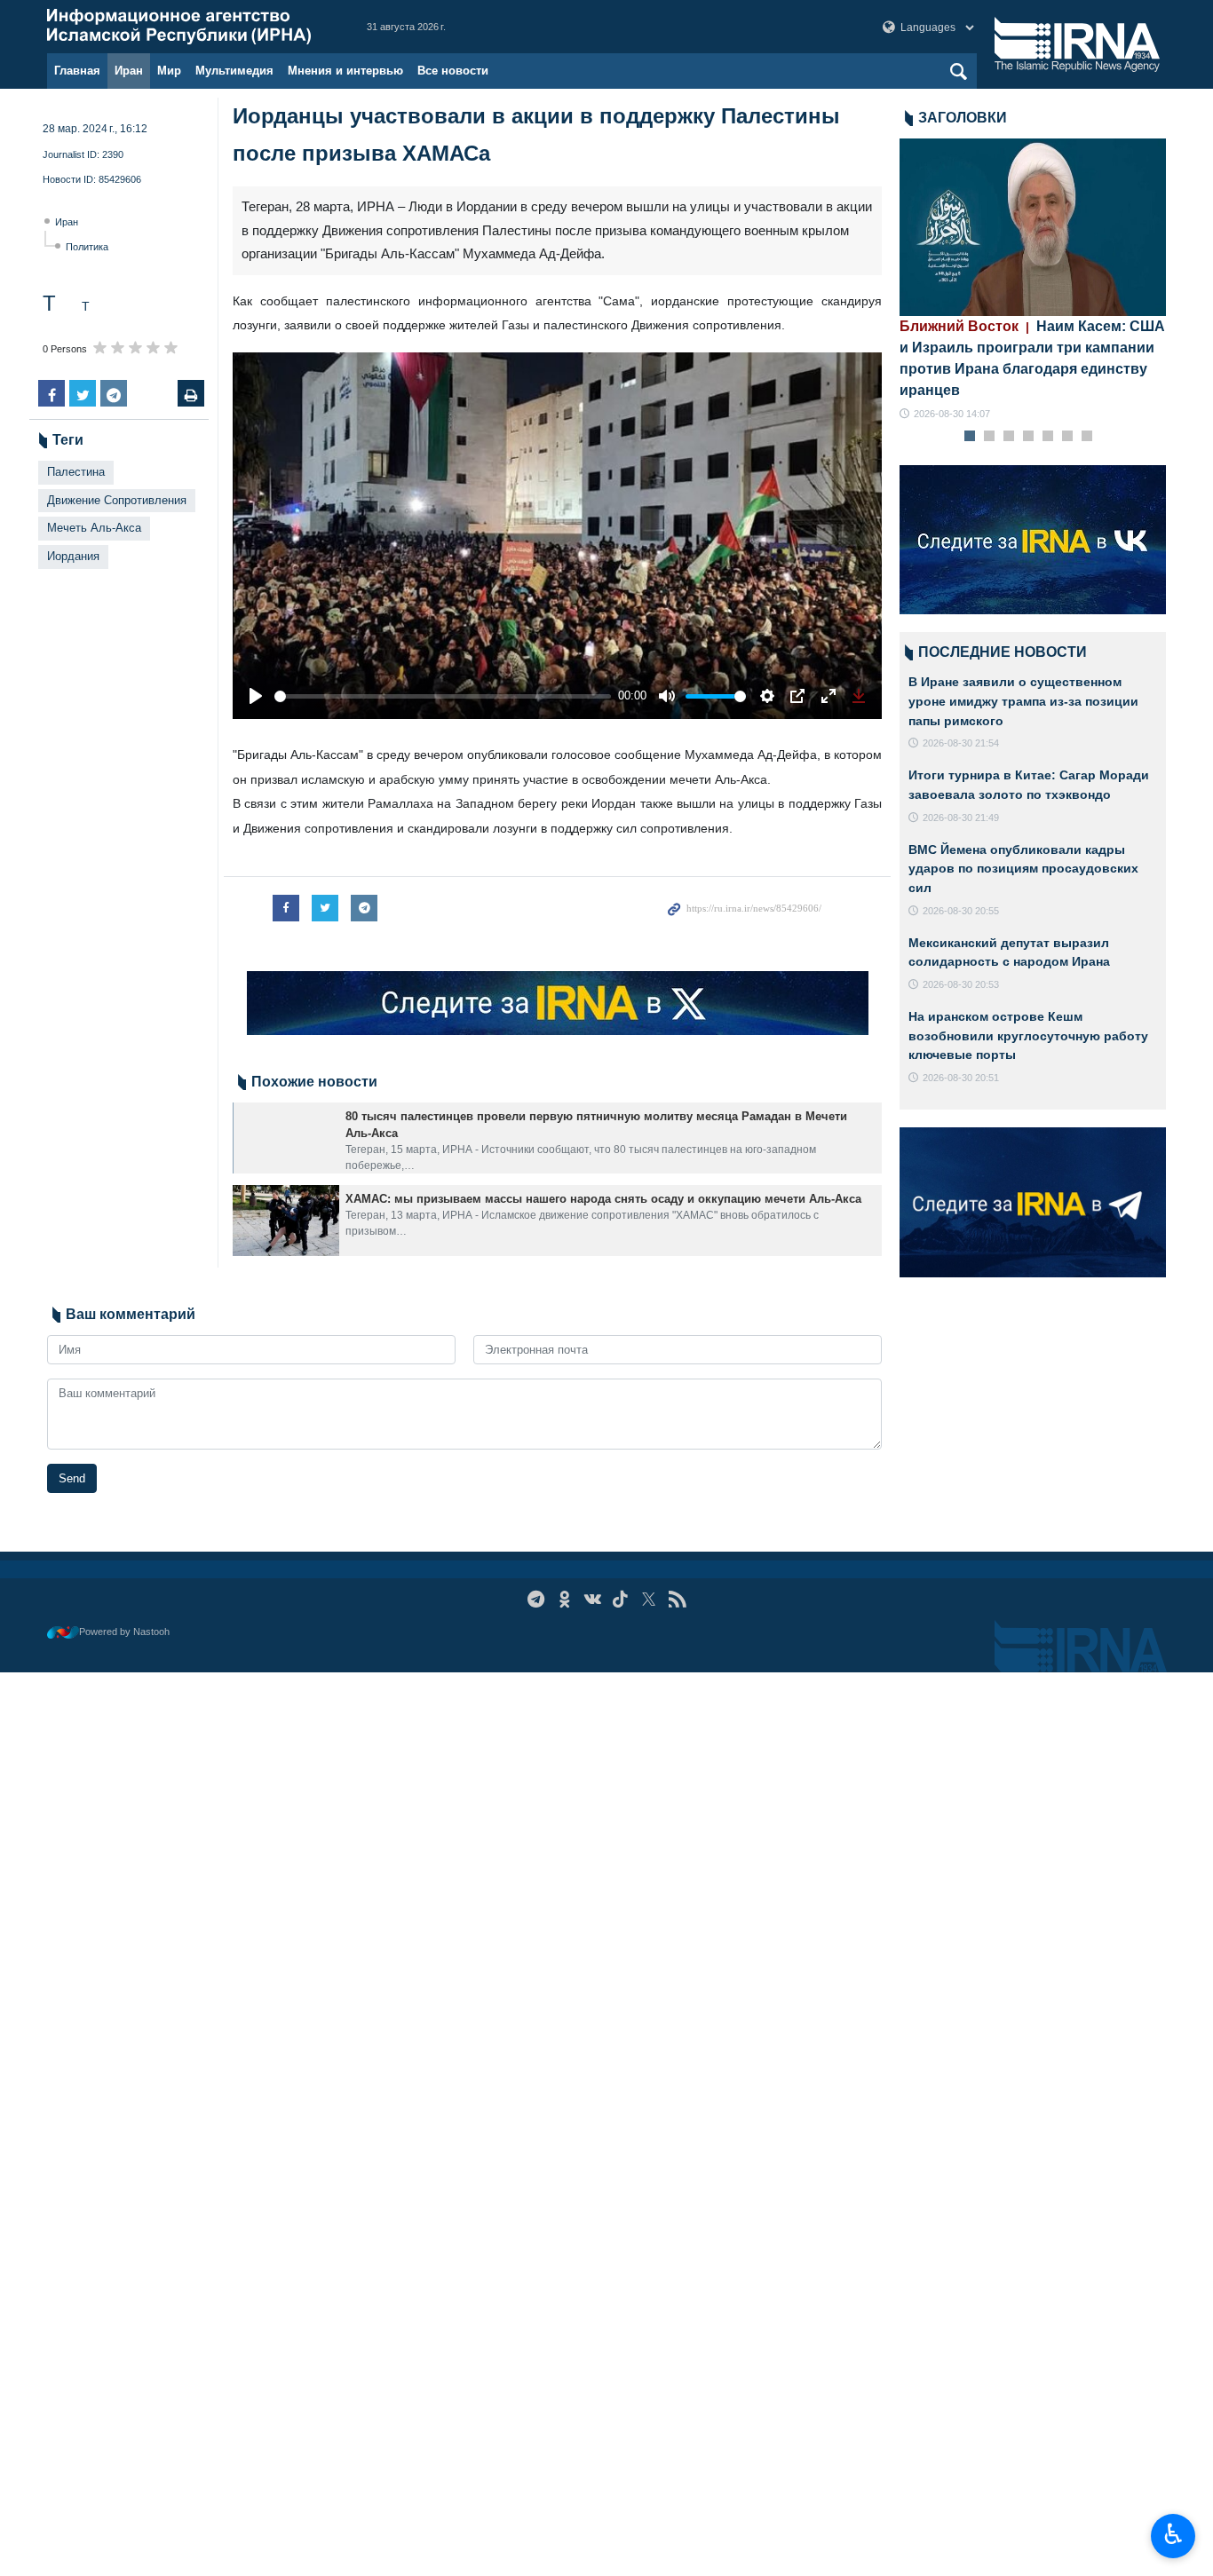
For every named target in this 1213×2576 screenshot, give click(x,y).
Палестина (76, 472)
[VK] (593, 1599)
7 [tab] (1087, 437)
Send (72, 1478)
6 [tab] (1068, 437)
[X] (649, 1599)
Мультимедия (234, 71)
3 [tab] (1009, 437)
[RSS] (677, 1599)
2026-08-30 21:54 (961, 743)
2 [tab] (990, 437)
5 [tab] (1048, 437)
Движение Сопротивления (117, 500)
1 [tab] (970, 437)
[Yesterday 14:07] (1033, 227)
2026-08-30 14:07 (952, 414)
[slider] (443, 696)
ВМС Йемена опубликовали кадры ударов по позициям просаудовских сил (1023, 869)
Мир (169, 71)
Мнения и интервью (345, 71)
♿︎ (1173, 2534)
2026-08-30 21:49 (961, 818)
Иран (129, 71)
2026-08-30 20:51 (961, 1078)
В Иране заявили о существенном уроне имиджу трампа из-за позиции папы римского (1023, 701)
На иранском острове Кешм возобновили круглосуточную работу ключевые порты (1028, 1035)
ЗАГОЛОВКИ (963, 118)
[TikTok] (621, 1599)
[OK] (564, 1599)
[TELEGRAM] (536, 1599)
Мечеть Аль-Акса (94, 528)
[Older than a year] (286, 1138)
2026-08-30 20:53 (961, 984)
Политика (87, 247)
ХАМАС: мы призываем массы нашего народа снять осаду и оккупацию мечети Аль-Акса (603, 1199)
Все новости (453, 71)
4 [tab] (1029, 437)
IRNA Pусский (189, 27)
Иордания (73, 556)
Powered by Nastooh (124, 1632)
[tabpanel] (1033, 280)
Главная (77, 71)
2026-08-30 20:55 (961, 911)
